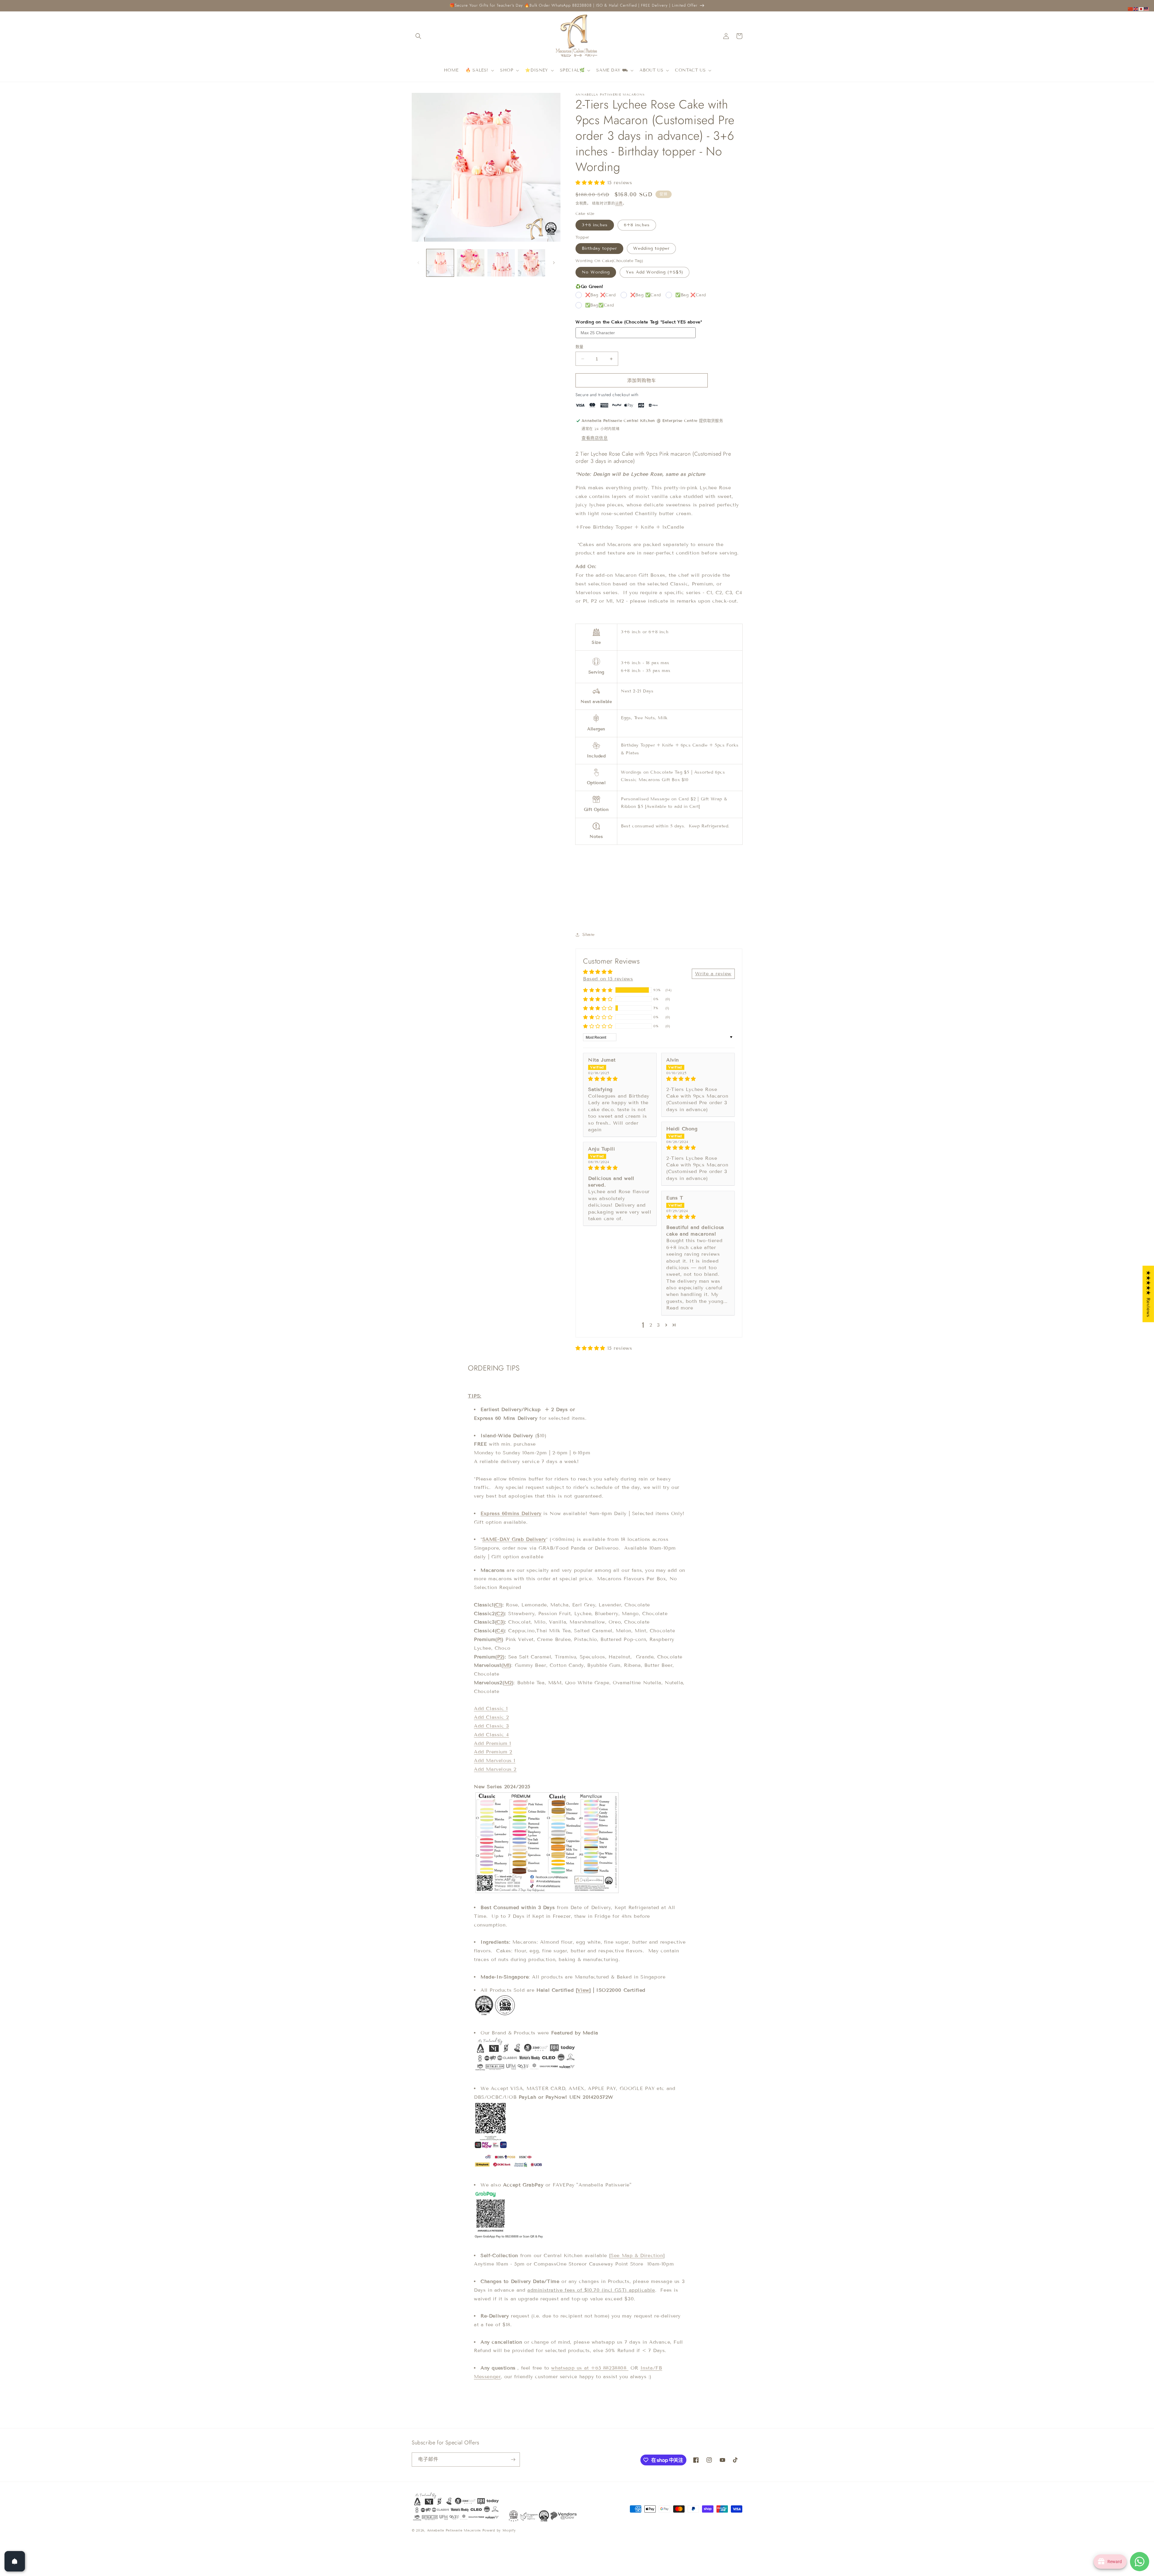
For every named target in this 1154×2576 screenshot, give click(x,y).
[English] (1136, 9)
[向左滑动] (418, 263)
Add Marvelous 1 (495, 1760)
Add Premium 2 (493, 1752)
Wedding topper (651, 248)
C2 (500, 1613)
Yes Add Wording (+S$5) (655, 272)
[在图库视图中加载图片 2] (470, 263)
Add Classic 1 (491, 1708)
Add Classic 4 (492, 1735)
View (583, 1990)
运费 (619, 203)
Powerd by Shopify (499, 2530)
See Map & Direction (637, 2255)
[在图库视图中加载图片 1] (440, 263)
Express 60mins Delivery (511, 1513)
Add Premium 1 (493, 1743)
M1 (506, 1665)
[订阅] (513, 2460)
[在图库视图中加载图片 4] (531, 263)
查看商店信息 (595, 438)
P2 (500, 1657)
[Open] (15, 2561)
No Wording (596, 272)
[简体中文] (1131, 9)
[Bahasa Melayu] (1147, 9)
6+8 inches (637, 225)
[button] (418, 36)
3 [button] (658, 1325)
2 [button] (651, 1325)
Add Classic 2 (492, 1717)
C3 (500, 1622)
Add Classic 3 (492, 1726)
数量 (580, 347)
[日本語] (1141, 9)
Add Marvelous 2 (495, 1769)
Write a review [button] (713, 973)
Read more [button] (680, 1308)
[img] (620, 1079)
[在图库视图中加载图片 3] (501, 263)
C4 (500, 1631)
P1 (499, 1639)
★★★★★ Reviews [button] (1148, 1294)
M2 (508, 1683)
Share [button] (589, 935)
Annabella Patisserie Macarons (454, 2530)
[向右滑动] (554, 263)
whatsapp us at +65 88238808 (590, 2368)
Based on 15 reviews (608, 979)
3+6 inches (595, 225)
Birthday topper (599, 248)
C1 (498, 1605)
